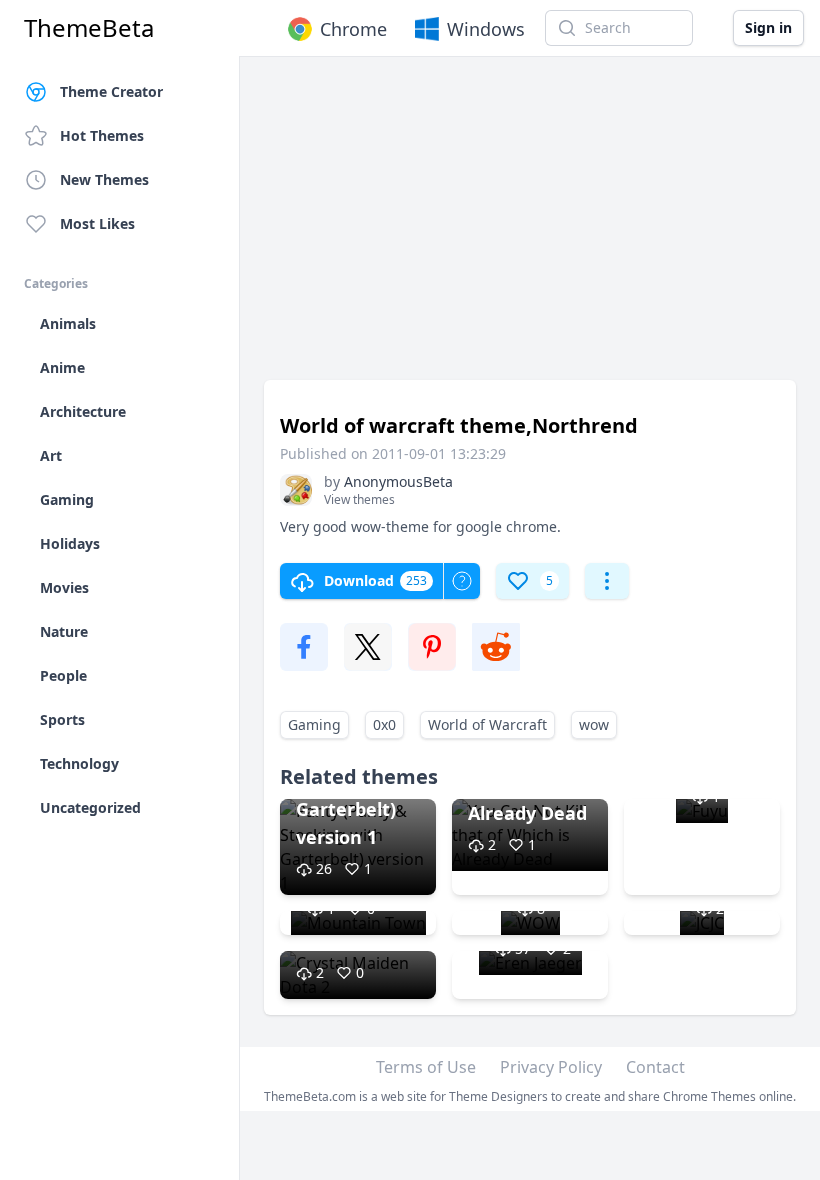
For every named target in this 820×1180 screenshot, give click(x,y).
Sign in (768, 27)
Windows (486, 29)
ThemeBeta (89, 28)
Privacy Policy (551, 1067)
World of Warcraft (487, 724)
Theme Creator (111, 91)
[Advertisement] (530, 228)
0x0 (384, 724)
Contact (655, 1067)
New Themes (104, 179)
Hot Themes (102, 135)
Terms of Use (426, 1067)
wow (594, 724)
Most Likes (97, 223)
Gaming (314, 724)
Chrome (353, 29)
